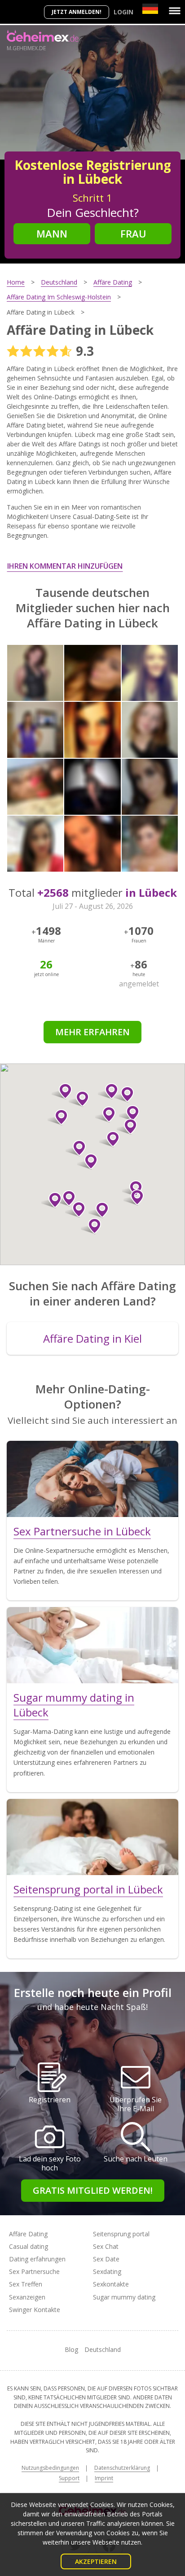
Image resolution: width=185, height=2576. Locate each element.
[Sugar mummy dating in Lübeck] (92, 1645)
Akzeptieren (96, 2561)
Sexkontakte (111, 2284)
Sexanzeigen (27, 2297)
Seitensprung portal (121, 2234)
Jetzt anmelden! (77, 12)
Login (123, 12)
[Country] (150, 9)
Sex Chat (106, 2246)
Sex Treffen (26, 2284)
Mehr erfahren (92, 1032)
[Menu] (175, 11)
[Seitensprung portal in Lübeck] (92, 1837)
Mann (52, 233)
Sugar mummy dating (124, 2297)
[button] (87, 1162)
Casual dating (29, 2246)
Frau (133, 233)
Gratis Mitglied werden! (93, 2190)
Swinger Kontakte (35, 2310)
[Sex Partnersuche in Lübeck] (92, 1479)
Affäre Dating (28, 2234)
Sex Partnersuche (34, 2271)
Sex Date (106, 2259)
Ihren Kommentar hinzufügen (65, 566)
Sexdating (107, 2271)
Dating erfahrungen (37, 2259)
